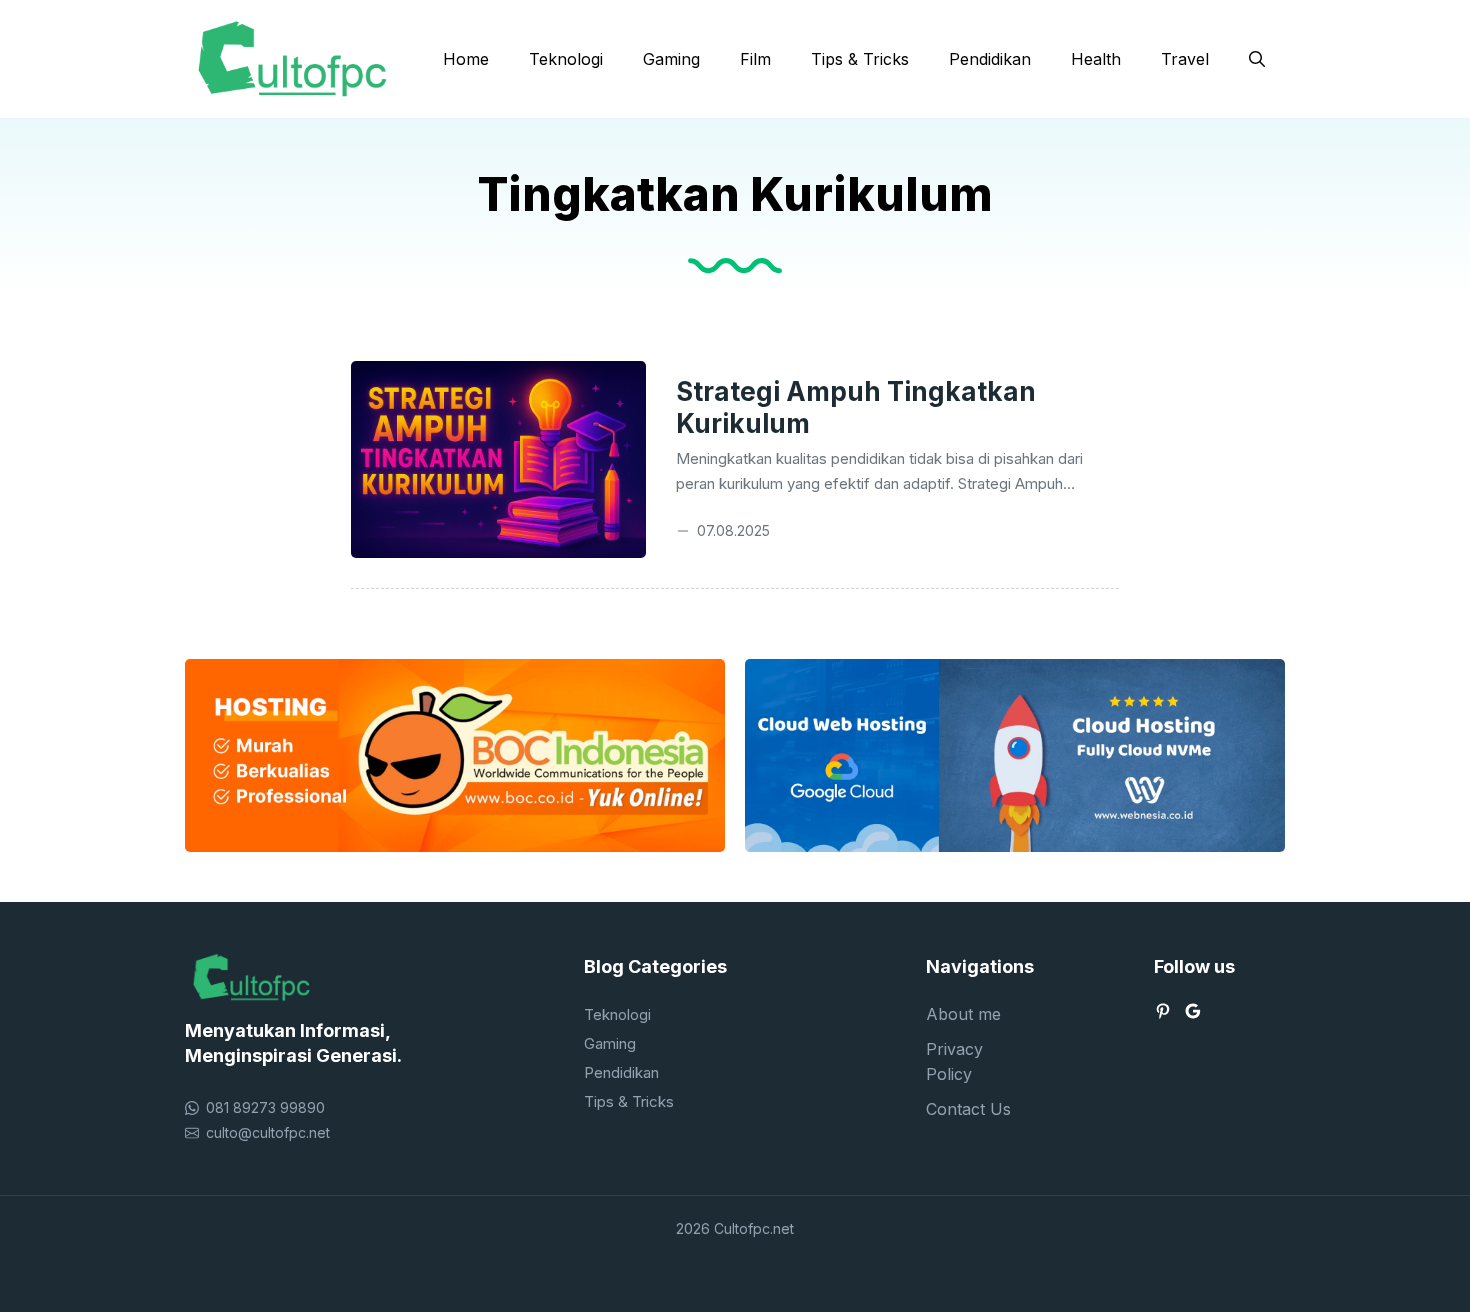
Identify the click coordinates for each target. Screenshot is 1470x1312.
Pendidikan (990, 59)
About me (963, 1014)
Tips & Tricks (860, 59)
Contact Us (968, 1109)
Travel (1185, 59)
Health (1096, 59)
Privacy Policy (954, 1061)
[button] (1257, 59)
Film (755, 59)
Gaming (671, 59)
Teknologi (566, 59)
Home (466, 59)
